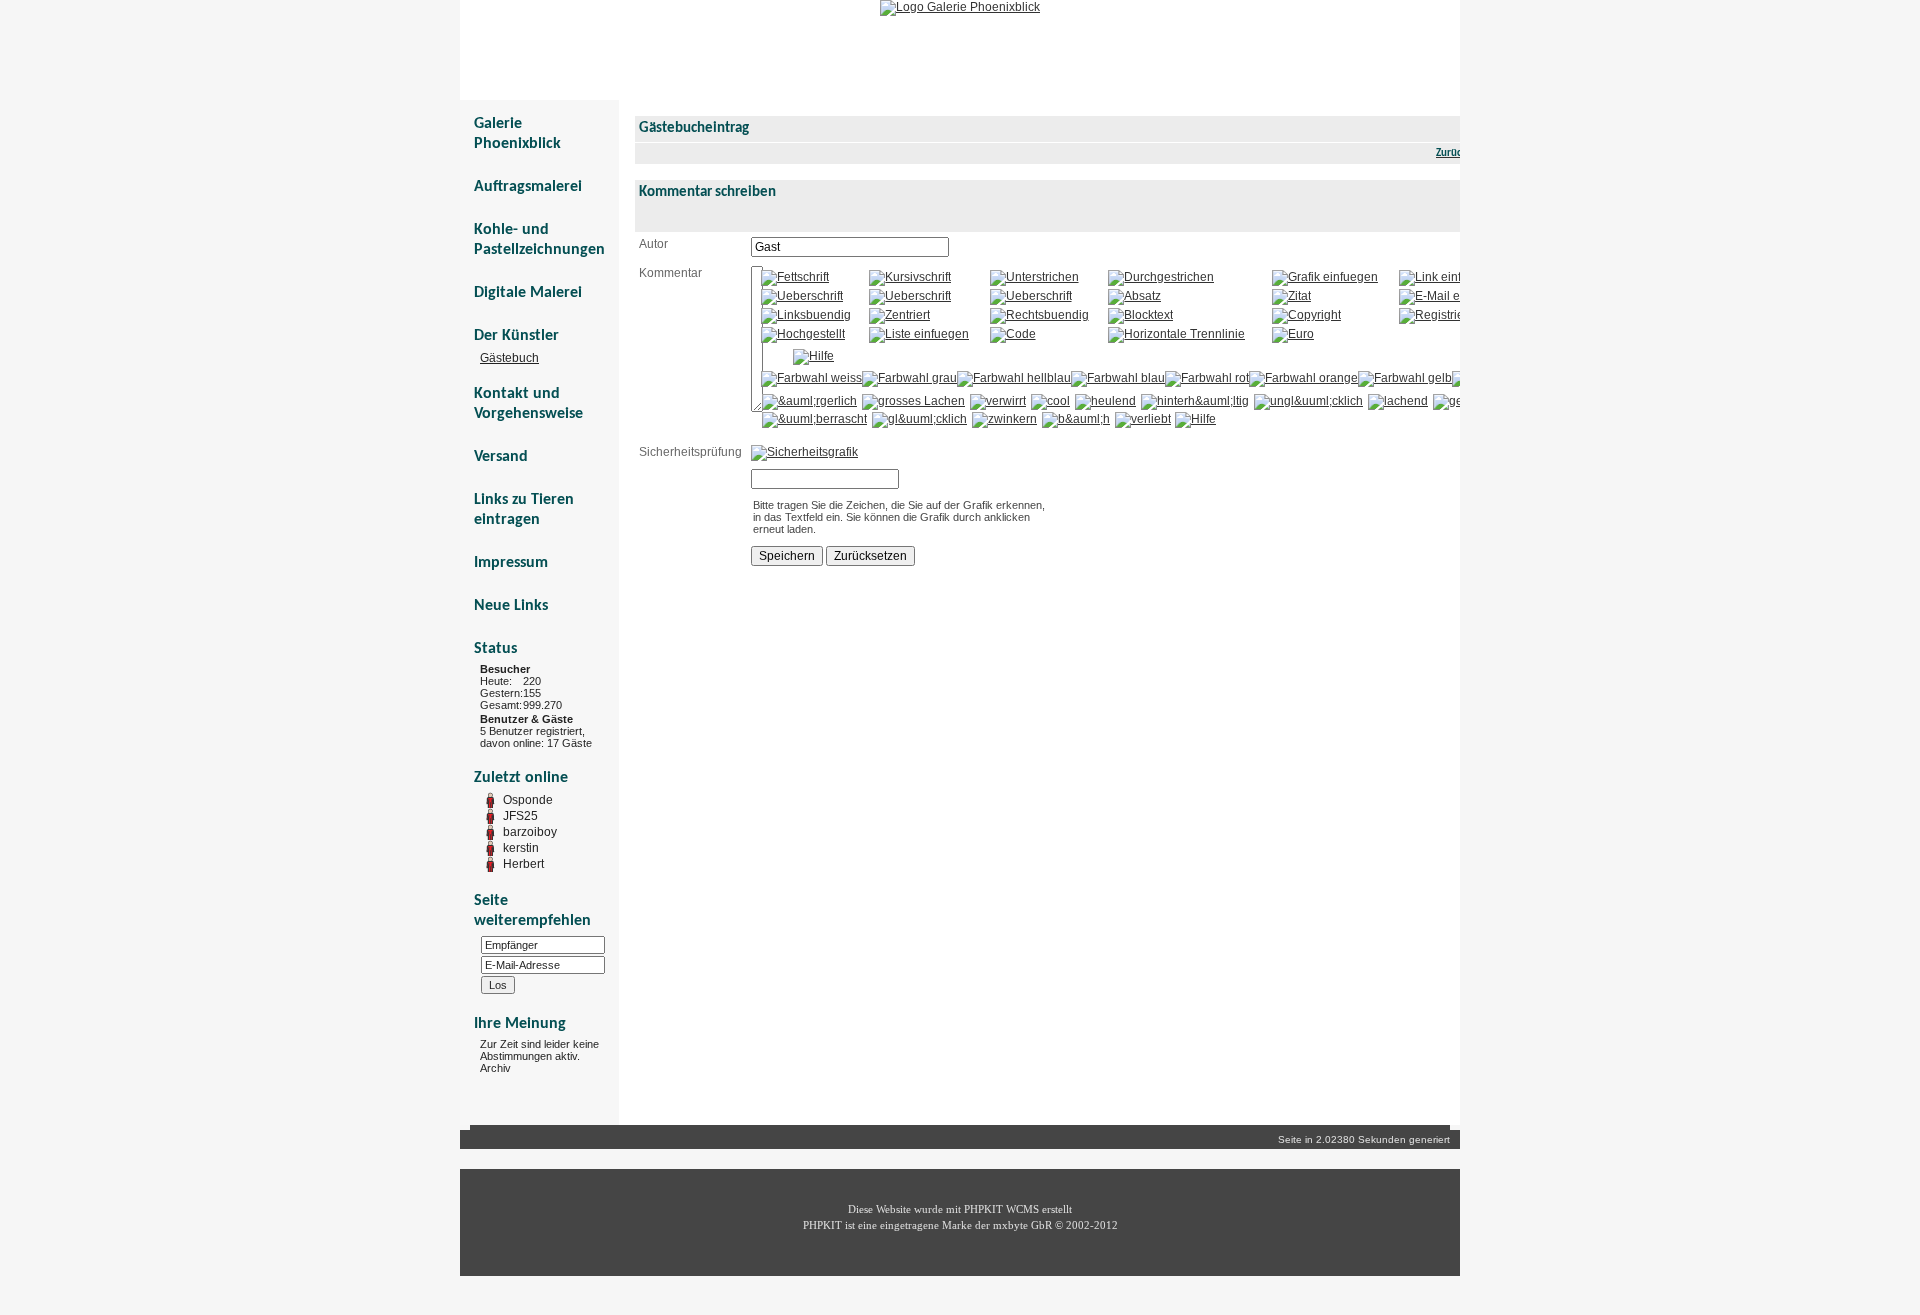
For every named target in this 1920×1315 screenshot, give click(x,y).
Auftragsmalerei (528, 187)
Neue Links (511, 606)
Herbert (523, 864)
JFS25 (520, 816)
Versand (501, 457)
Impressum (511, 563)
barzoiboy (530, 832)
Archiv (495, 1068)
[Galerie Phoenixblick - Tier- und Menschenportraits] (960, 7)
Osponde (528, 800)
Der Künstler (516, 336)
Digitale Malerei (528, 293)
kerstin (521, 848)
